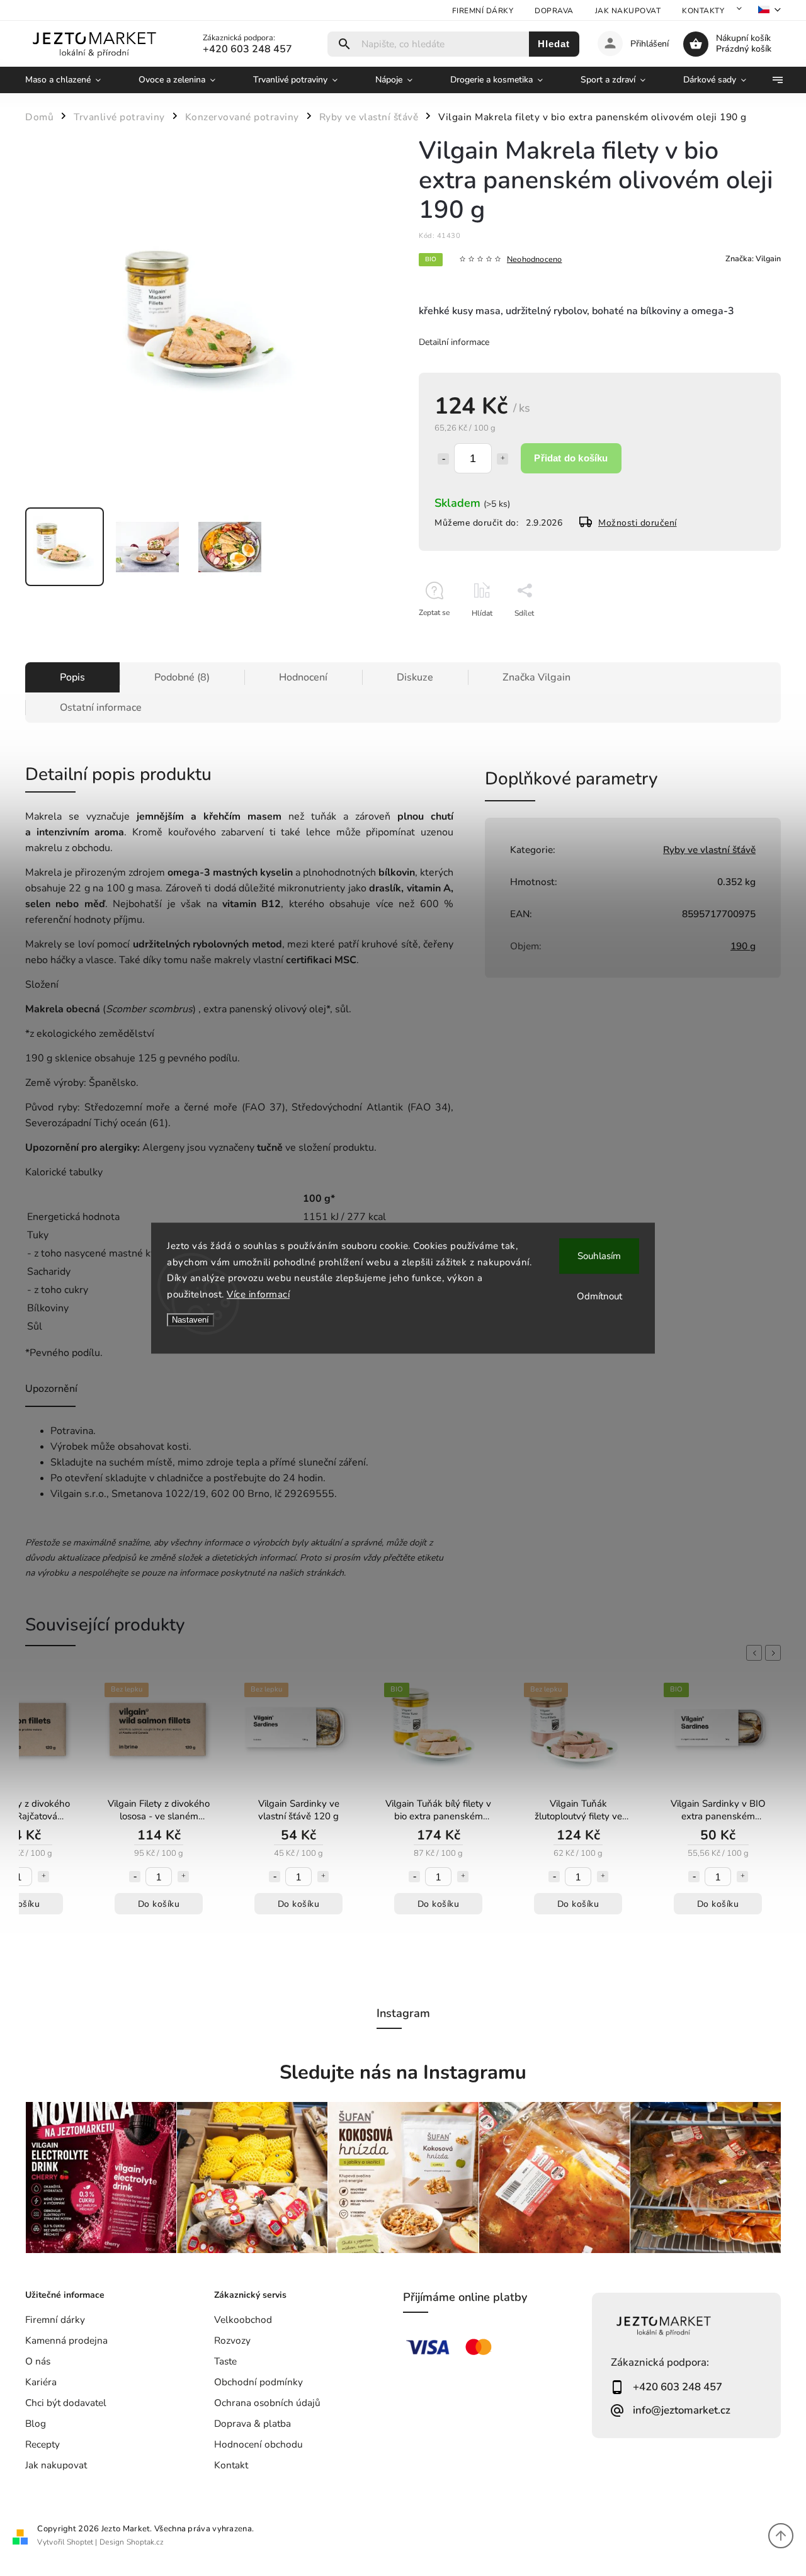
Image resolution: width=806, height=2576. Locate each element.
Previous (756, 1653)
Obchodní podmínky (258, 2382)
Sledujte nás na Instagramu (403, 2072)
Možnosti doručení (638, 523)
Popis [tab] (72, 677)
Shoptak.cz (145, 2542)
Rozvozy (232, 2340)
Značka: (753, 258)
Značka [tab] (536, 677)
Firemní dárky (483, 11)
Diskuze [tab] (415, 677)
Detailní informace (454, 342)
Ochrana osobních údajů (267, 2403)
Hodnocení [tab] (303, 677)
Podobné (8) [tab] (182, 677)
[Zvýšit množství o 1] (502, 459)
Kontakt (231, 2465)
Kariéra (41, 2382)
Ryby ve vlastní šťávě (709, 850)
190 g (743, 946)
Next (775, 1653)
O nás (38, 2361)
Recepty (43, 2444)
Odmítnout (599, 1296)
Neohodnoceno (534, 260)
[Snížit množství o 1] (443, 459)
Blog (36, 2423)
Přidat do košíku (571, 458)
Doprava (554, 11)
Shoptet (80, 2542)
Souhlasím (599, 1256)
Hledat (554, 44)
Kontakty (703, 11)
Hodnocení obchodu (258, 2444)
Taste (225, 2361)
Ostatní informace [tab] (101, 708)
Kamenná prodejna (66, 2340)
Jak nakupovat (628, 11)
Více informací (258, 1294)
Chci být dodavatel (66, 2403)
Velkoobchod (243, 2319)
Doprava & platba (253, 2423)
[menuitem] (72, 80)
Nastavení (190, 1320)
